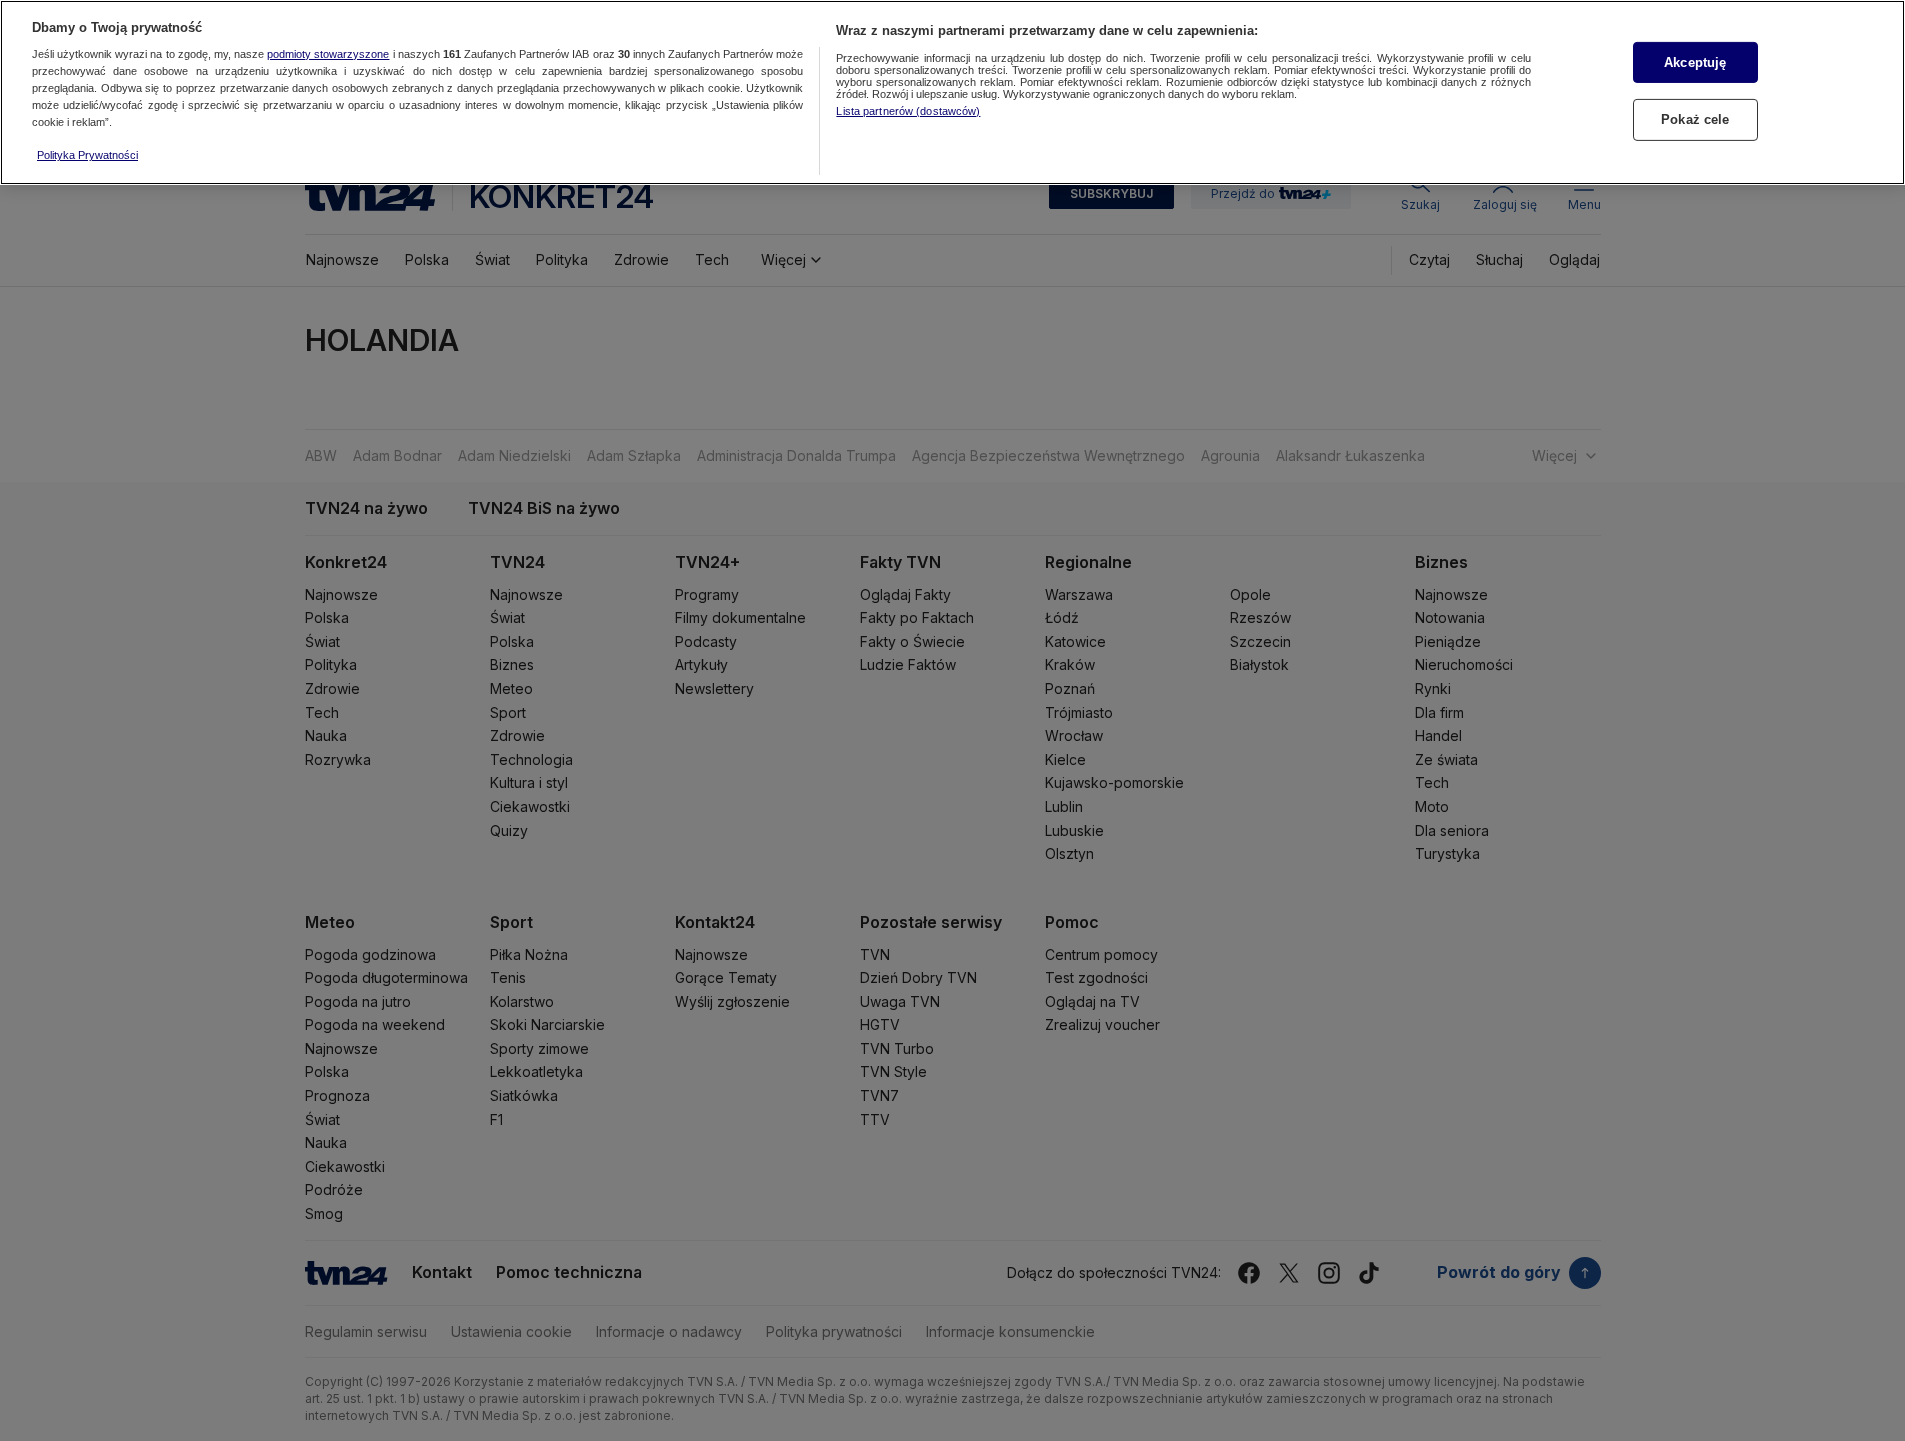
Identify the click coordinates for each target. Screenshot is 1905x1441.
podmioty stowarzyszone (328, 55)
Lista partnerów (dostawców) (908, 111)
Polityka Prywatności (87, 155)
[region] (952, 92)
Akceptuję (1695, 62)
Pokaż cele (1695, 119)
